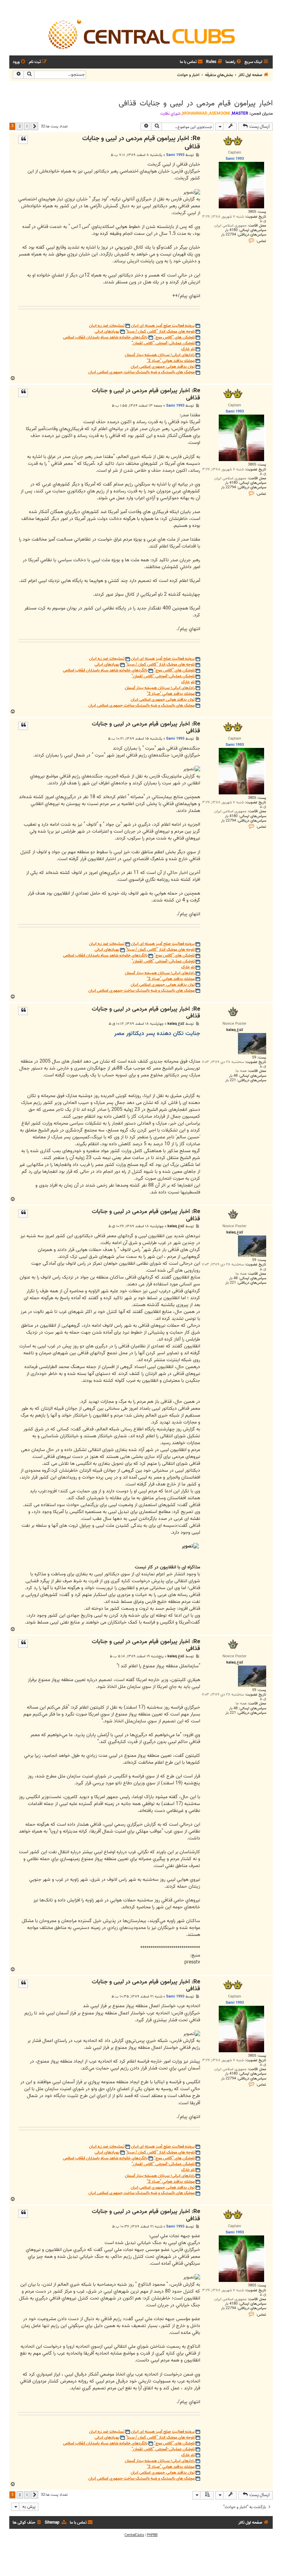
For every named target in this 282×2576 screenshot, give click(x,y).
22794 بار (229, 235)
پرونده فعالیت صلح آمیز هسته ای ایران (163, 326)
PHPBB (152, 2535)
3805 (252, 212)
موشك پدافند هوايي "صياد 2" (171, 361)
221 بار (231, 1080)
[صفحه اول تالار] (141, 34)
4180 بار (231, 230)
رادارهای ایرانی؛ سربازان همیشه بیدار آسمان (160, 355)
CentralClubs (134, 2535)
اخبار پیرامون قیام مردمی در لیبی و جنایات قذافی (196, 103)
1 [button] (27, 126)
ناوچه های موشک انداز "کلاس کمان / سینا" (160, 332)
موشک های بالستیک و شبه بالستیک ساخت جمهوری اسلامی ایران (142, 372)
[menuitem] (234, 62)
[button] (34, 126)
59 (254, 1058)
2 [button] (20, 126)
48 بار (233, 1076)
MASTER (240, 113)
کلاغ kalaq (176, 1024)
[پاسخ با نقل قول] (23, 140)
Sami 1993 (175, 155)
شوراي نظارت (170, 114)
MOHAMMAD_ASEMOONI (206, 113)
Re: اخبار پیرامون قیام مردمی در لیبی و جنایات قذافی (141, 143)
